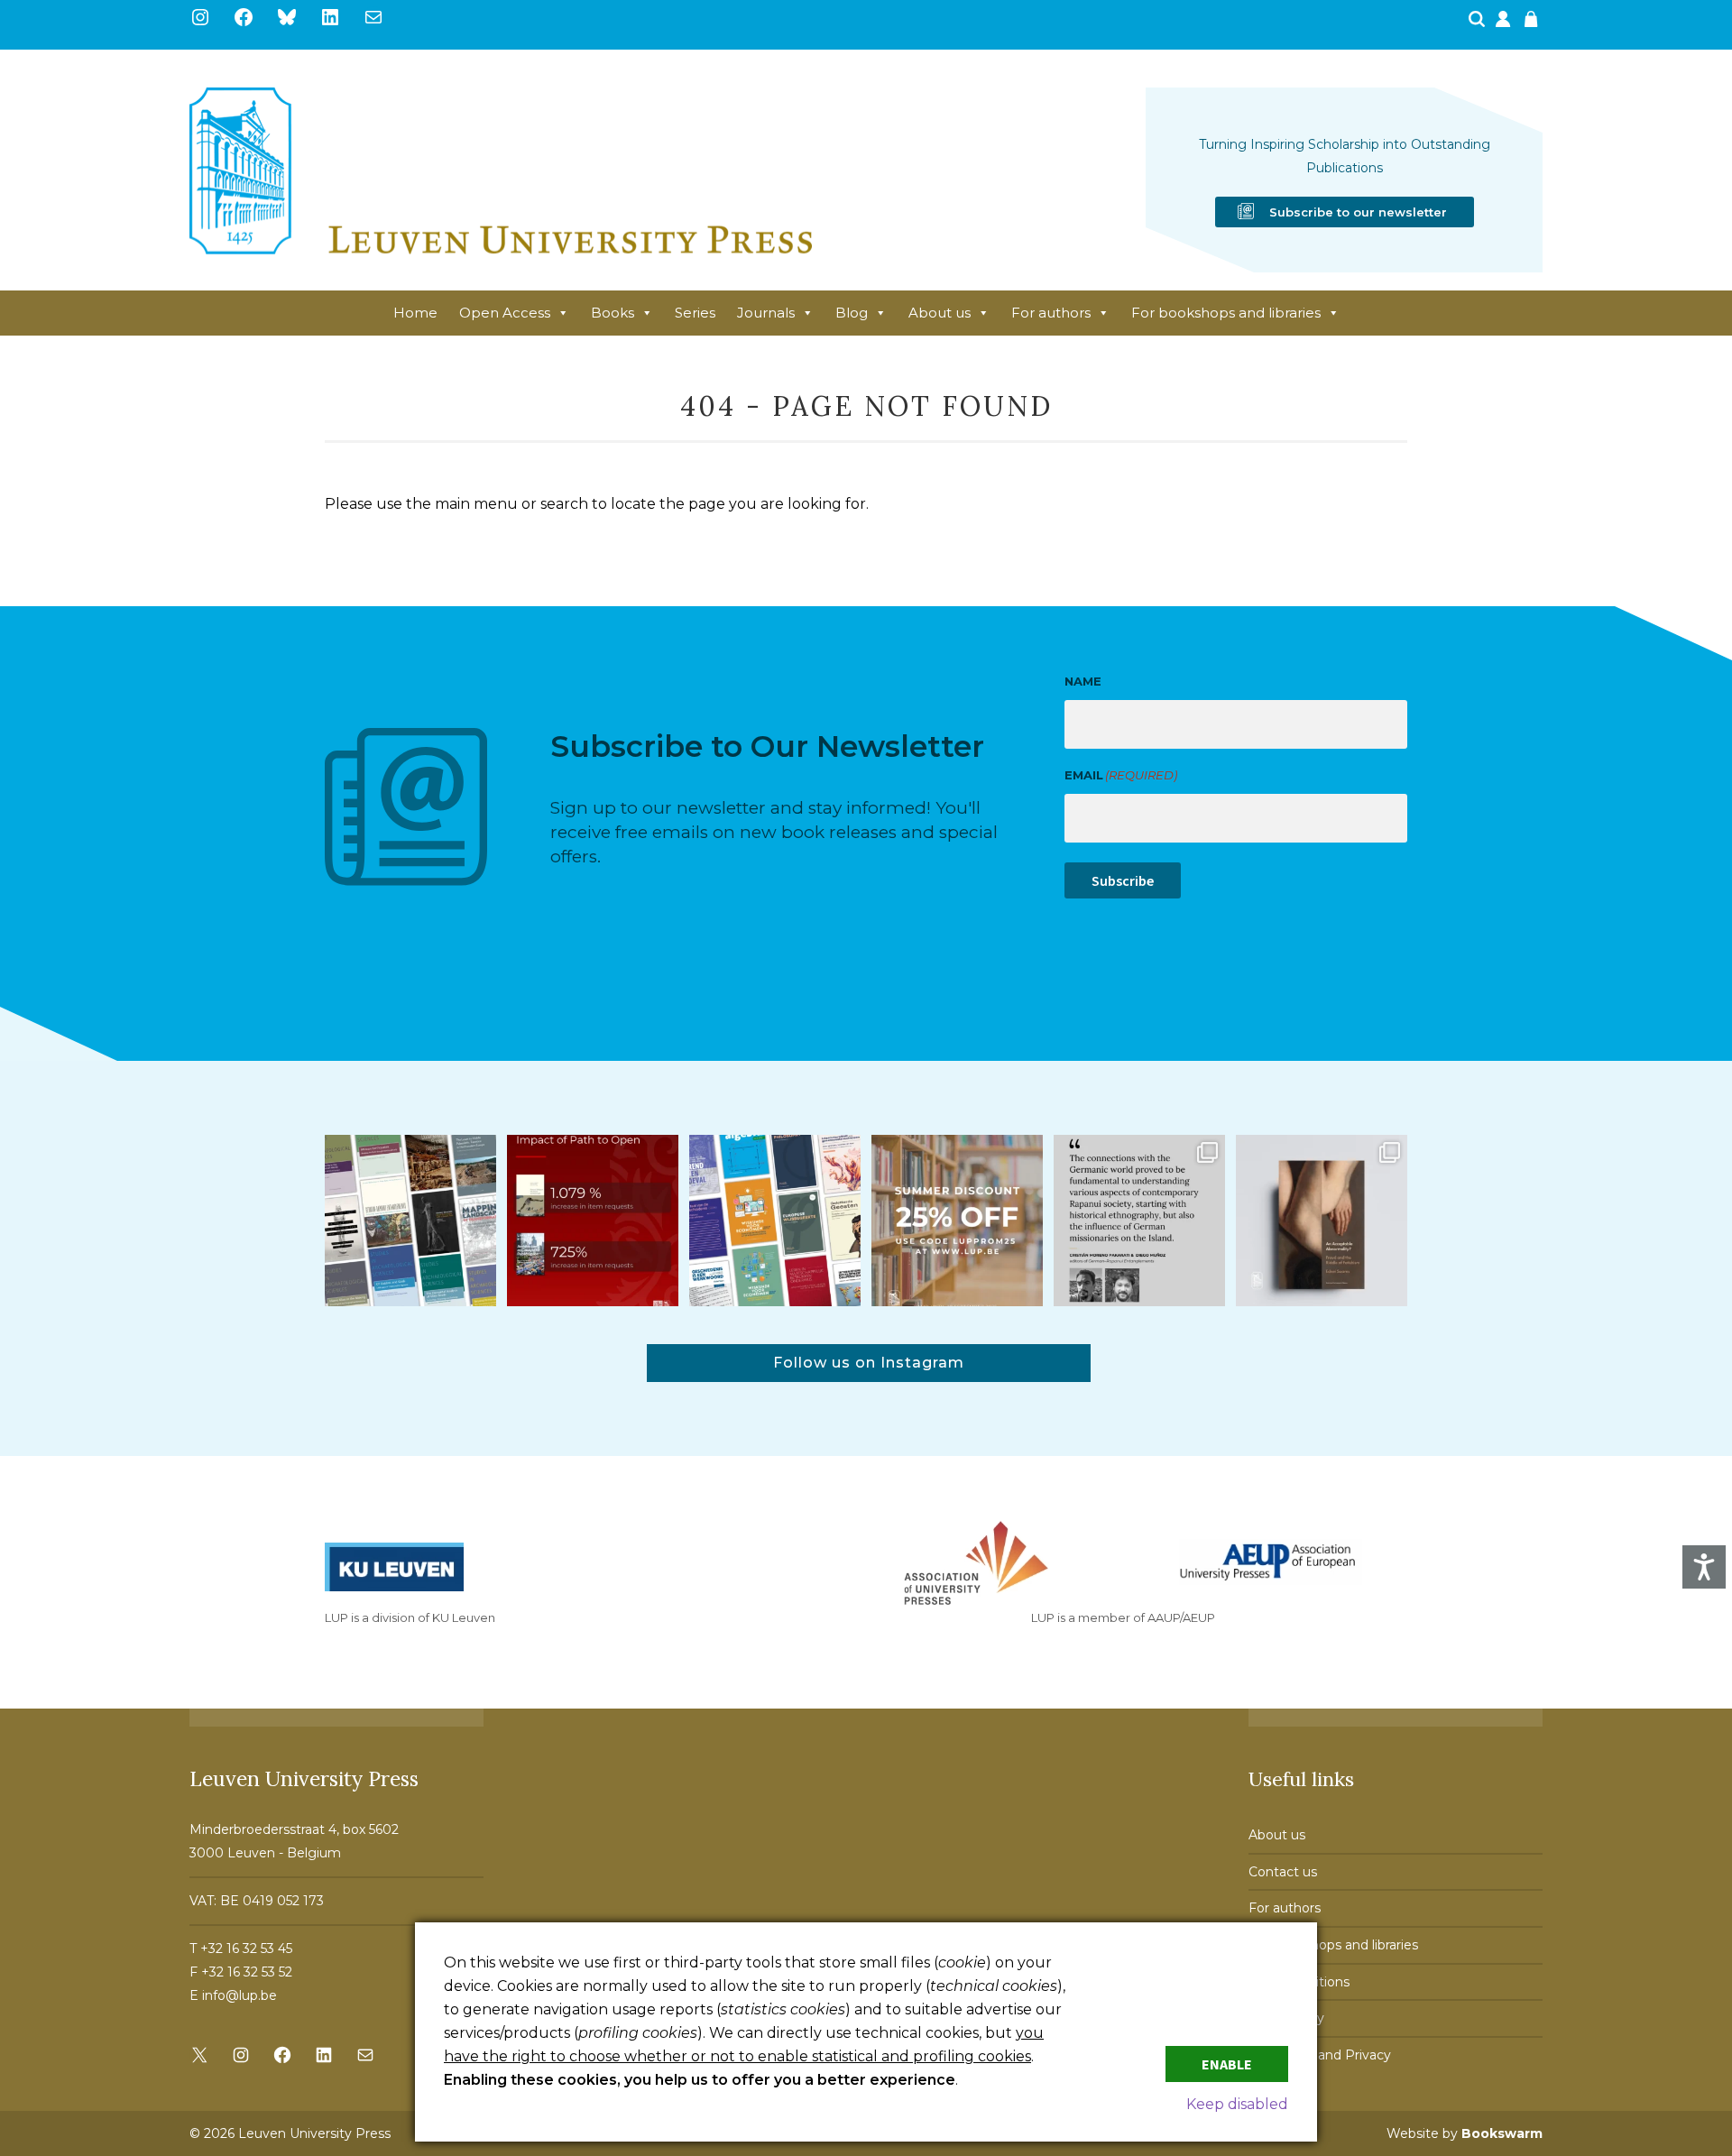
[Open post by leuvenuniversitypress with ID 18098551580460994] (957, 1221)
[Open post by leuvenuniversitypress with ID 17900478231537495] (1322, 1221)
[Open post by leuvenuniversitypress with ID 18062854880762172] (410, 1221)
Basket (1534, 24)
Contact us (1283, 1872)
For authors (1051, 313)
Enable (1227, 2064)
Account (1505, 24)
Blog (852, 313)
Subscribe (1123, 880)
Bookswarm (1502, 2133)
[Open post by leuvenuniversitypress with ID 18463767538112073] (593, 1221)
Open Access (505, 313)
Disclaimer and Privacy (1320, 2055)
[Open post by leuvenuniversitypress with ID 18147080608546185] (775, 1221)
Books (613, 313)
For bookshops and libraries (1226, 313)
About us (940, 313)
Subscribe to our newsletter (1358, 212)
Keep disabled (1237, 2104)
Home (415, 313)
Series (695, 313)
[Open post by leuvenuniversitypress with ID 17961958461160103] (1139, 1221)
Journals (766, 313)
